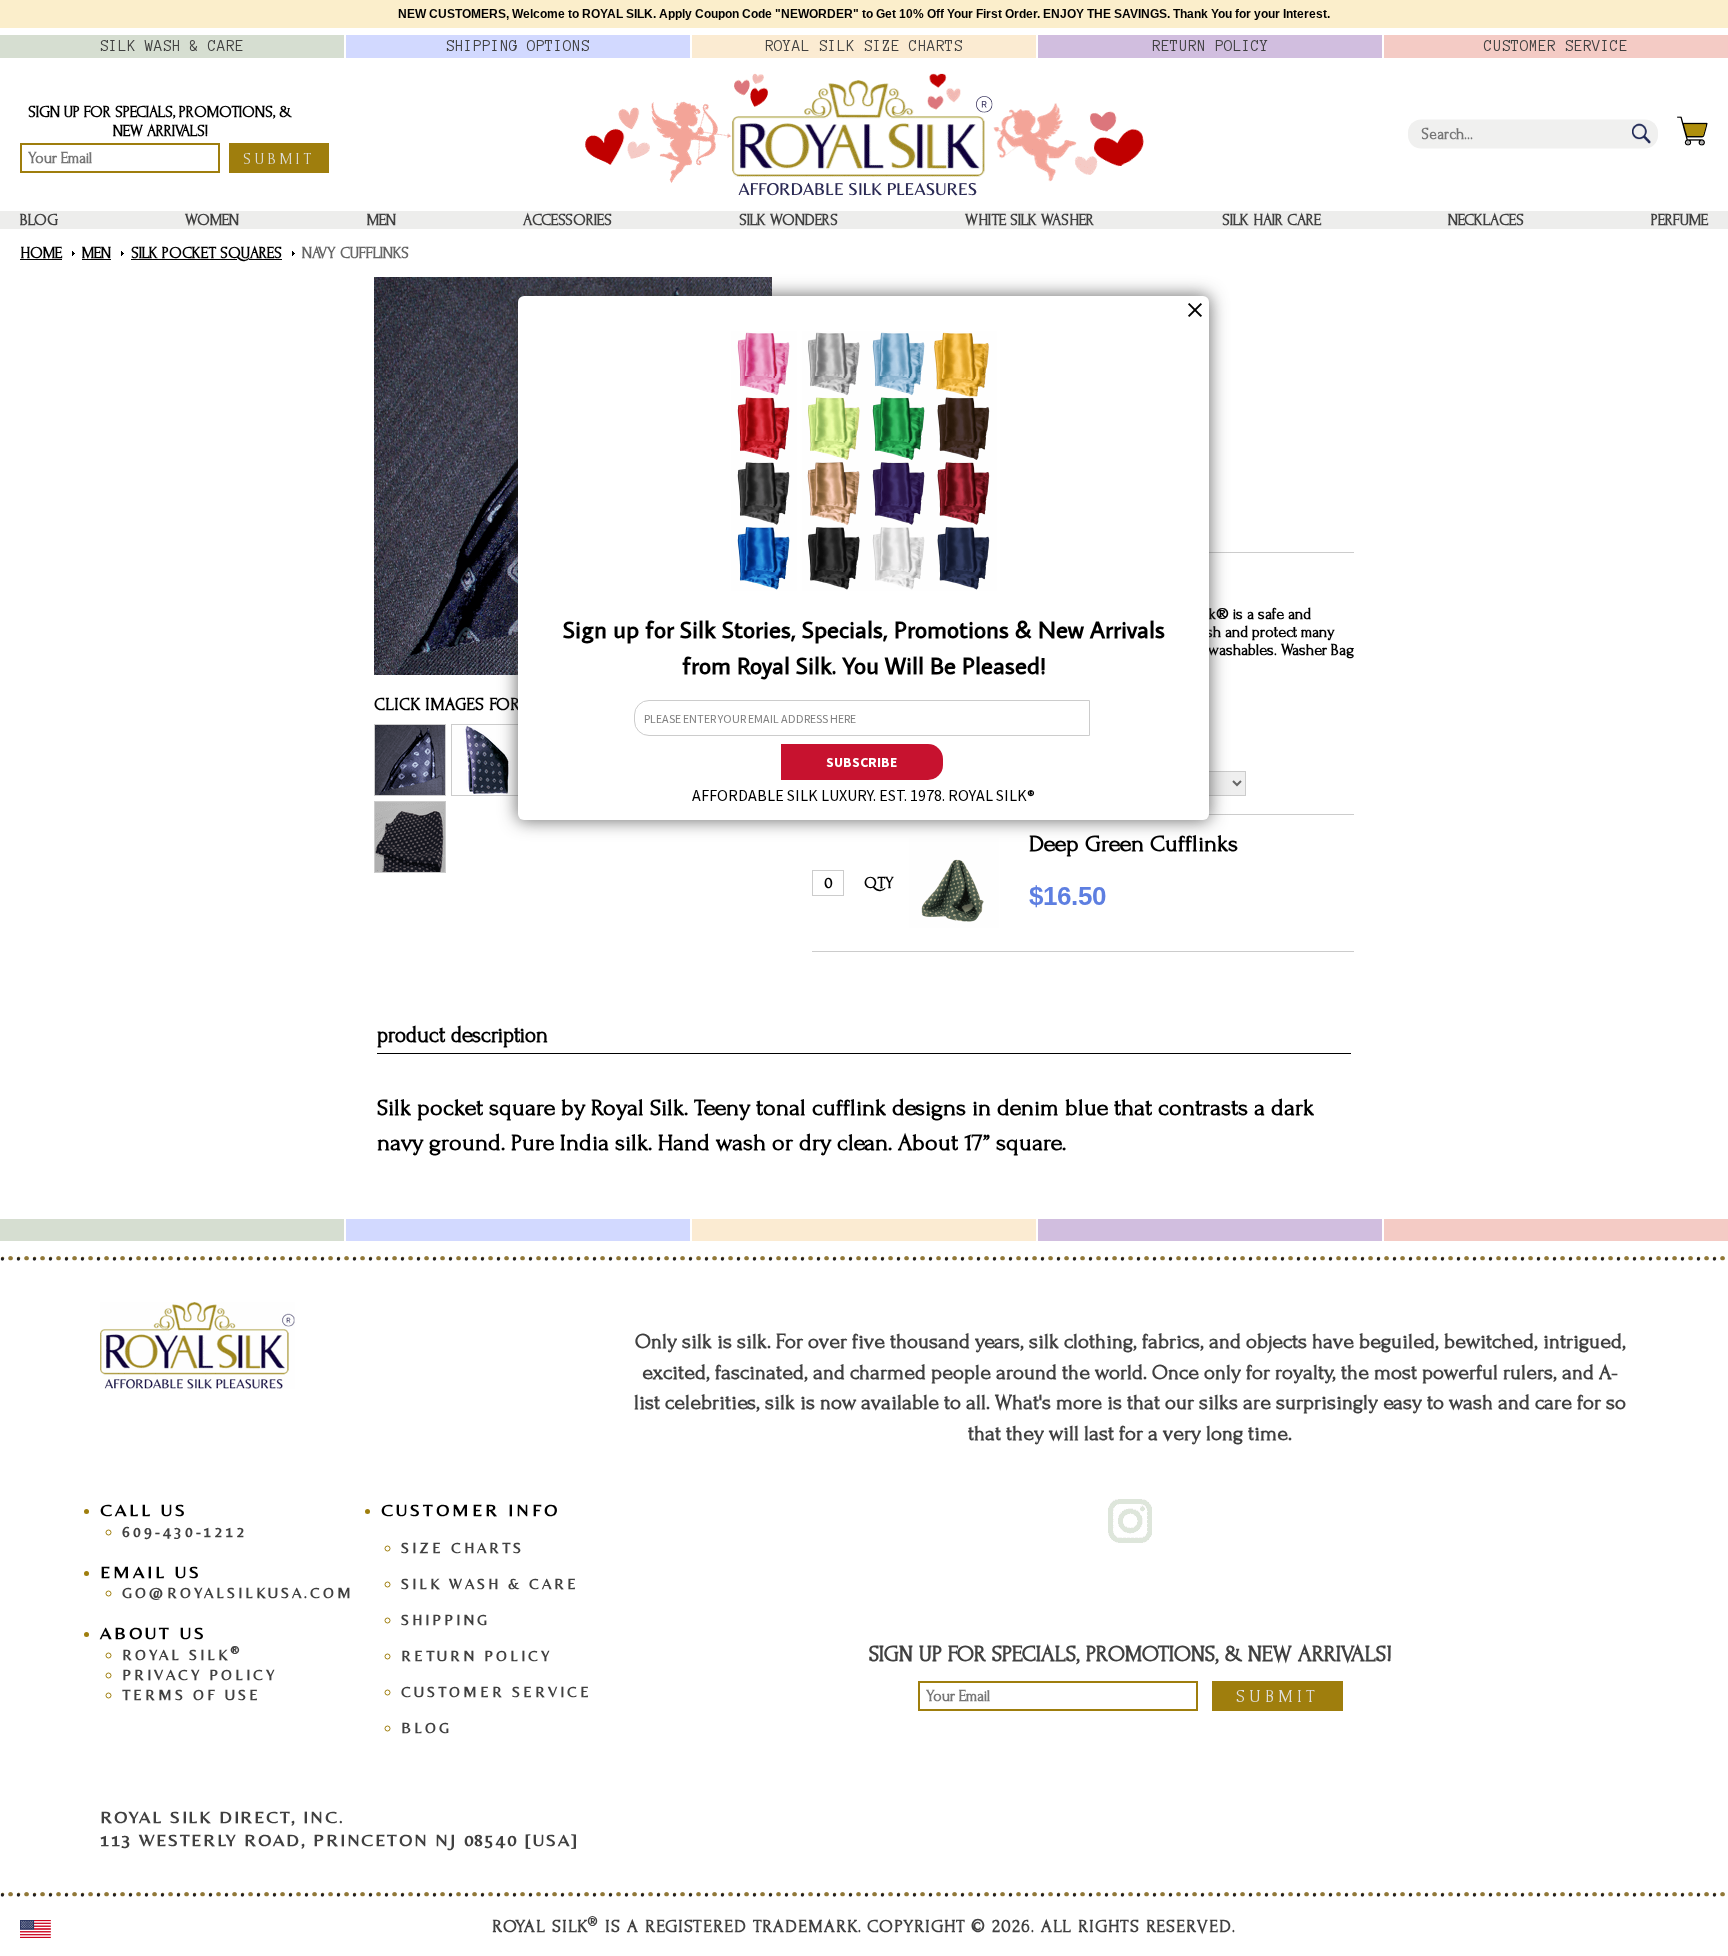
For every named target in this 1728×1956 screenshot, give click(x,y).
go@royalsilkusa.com (238, 1592)
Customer (1556, 46)
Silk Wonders (788, 220)
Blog (39, 220)
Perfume (1679, 220)
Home (41, 253)
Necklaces (1486, 220)
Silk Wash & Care (490, 1583)
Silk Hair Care (1271, 220)
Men (381, 220)
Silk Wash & (172, 46)
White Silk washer (1029, 220)
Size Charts (462, 1547)
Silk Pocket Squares (206, 253)
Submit (279, 159)
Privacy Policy (199, 1674)
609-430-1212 (185, 1531)
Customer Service (496, 1691)
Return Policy (476, 1655)
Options (518, 46)
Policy (1210, 46)
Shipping (445, 1619)
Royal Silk (182, 1654)
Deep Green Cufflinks (1133, 843)
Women (212, 220)
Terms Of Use (191, 1694)
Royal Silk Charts (864, 46)
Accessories (567, 220)
